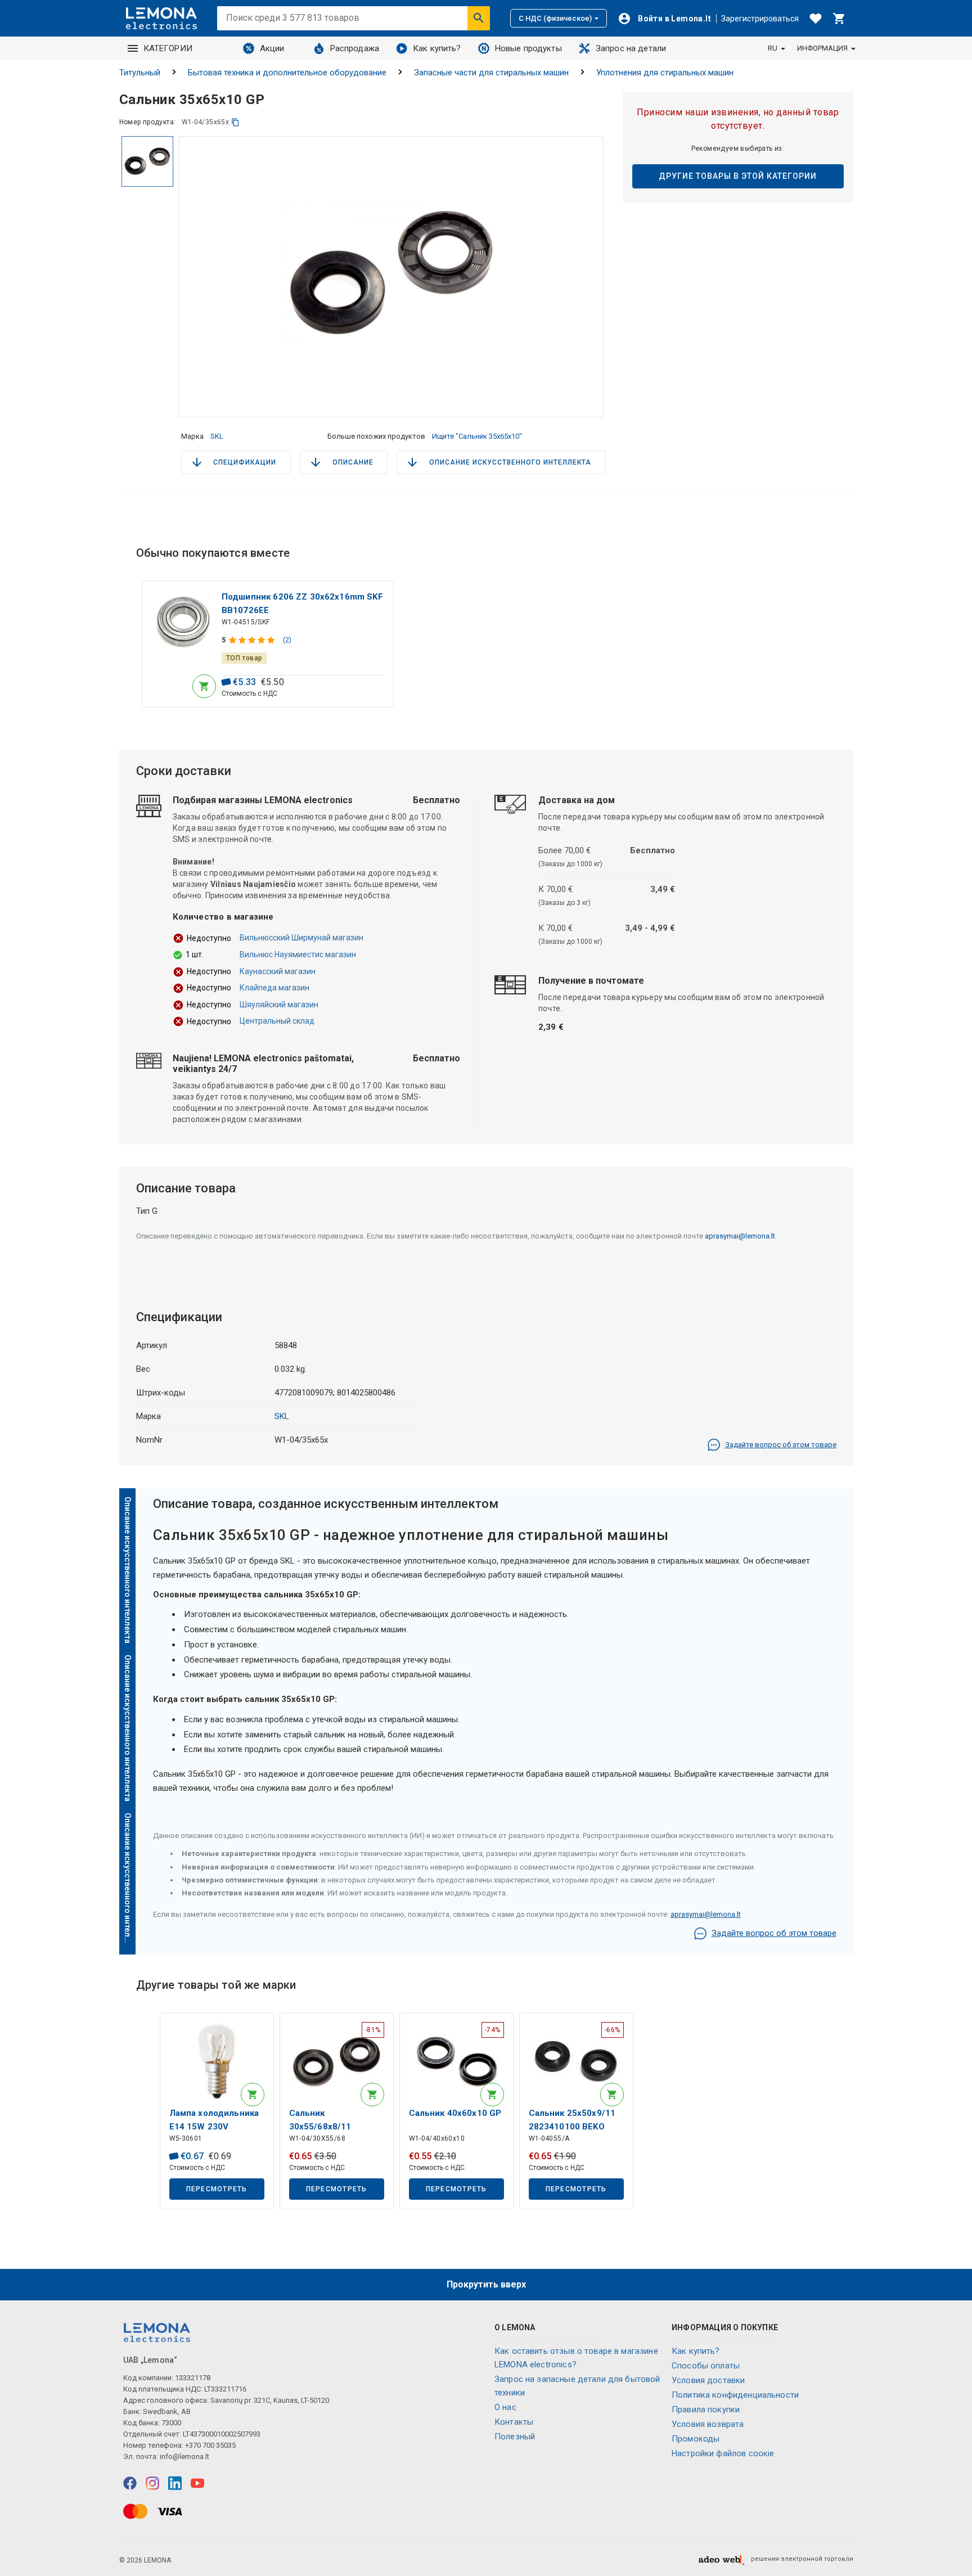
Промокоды (696, 2439)
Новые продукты (528, 48)
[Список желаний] (816, 19)
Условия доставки (708, 2380)
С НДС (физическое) (555, 18)
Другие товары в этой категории (738, 176)
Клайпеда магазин (274, 988)
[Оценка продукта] (253, 640)
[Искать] (479, 18)
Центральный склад (277, 1021)
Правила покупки (706, 2410)
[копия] (235, 122)
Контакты (514, 2422)
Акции (272, 48)
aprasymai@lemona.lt (740, 1236)
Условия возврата (708, 2424)
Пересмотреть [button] (217, 2189)
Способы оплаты (706, 2366)
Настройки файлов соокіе (723, 2453)
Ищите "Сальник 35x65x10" (477, 436)
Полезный (515, 2437)
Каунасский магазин (278, 971)
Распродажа (355, 48)
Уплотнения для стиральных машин (665, 73)
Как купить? (437, 48)
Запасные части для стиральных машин (491, 73)
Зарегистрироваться (760, 19)
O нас (505, 2407)
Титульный (140, 73)
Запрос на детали (631, 48)
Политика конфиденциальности (735, 2395)
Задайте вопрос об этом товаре (781, 1445)
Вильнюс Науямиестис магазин (298, 954)
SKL (217, 436)
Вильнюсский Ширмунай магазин (301, 938)
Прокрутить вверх (486, 2284)
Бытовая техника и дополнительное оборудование (287, 73)
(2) (287, 640)
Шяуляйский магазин (279, 1005)
